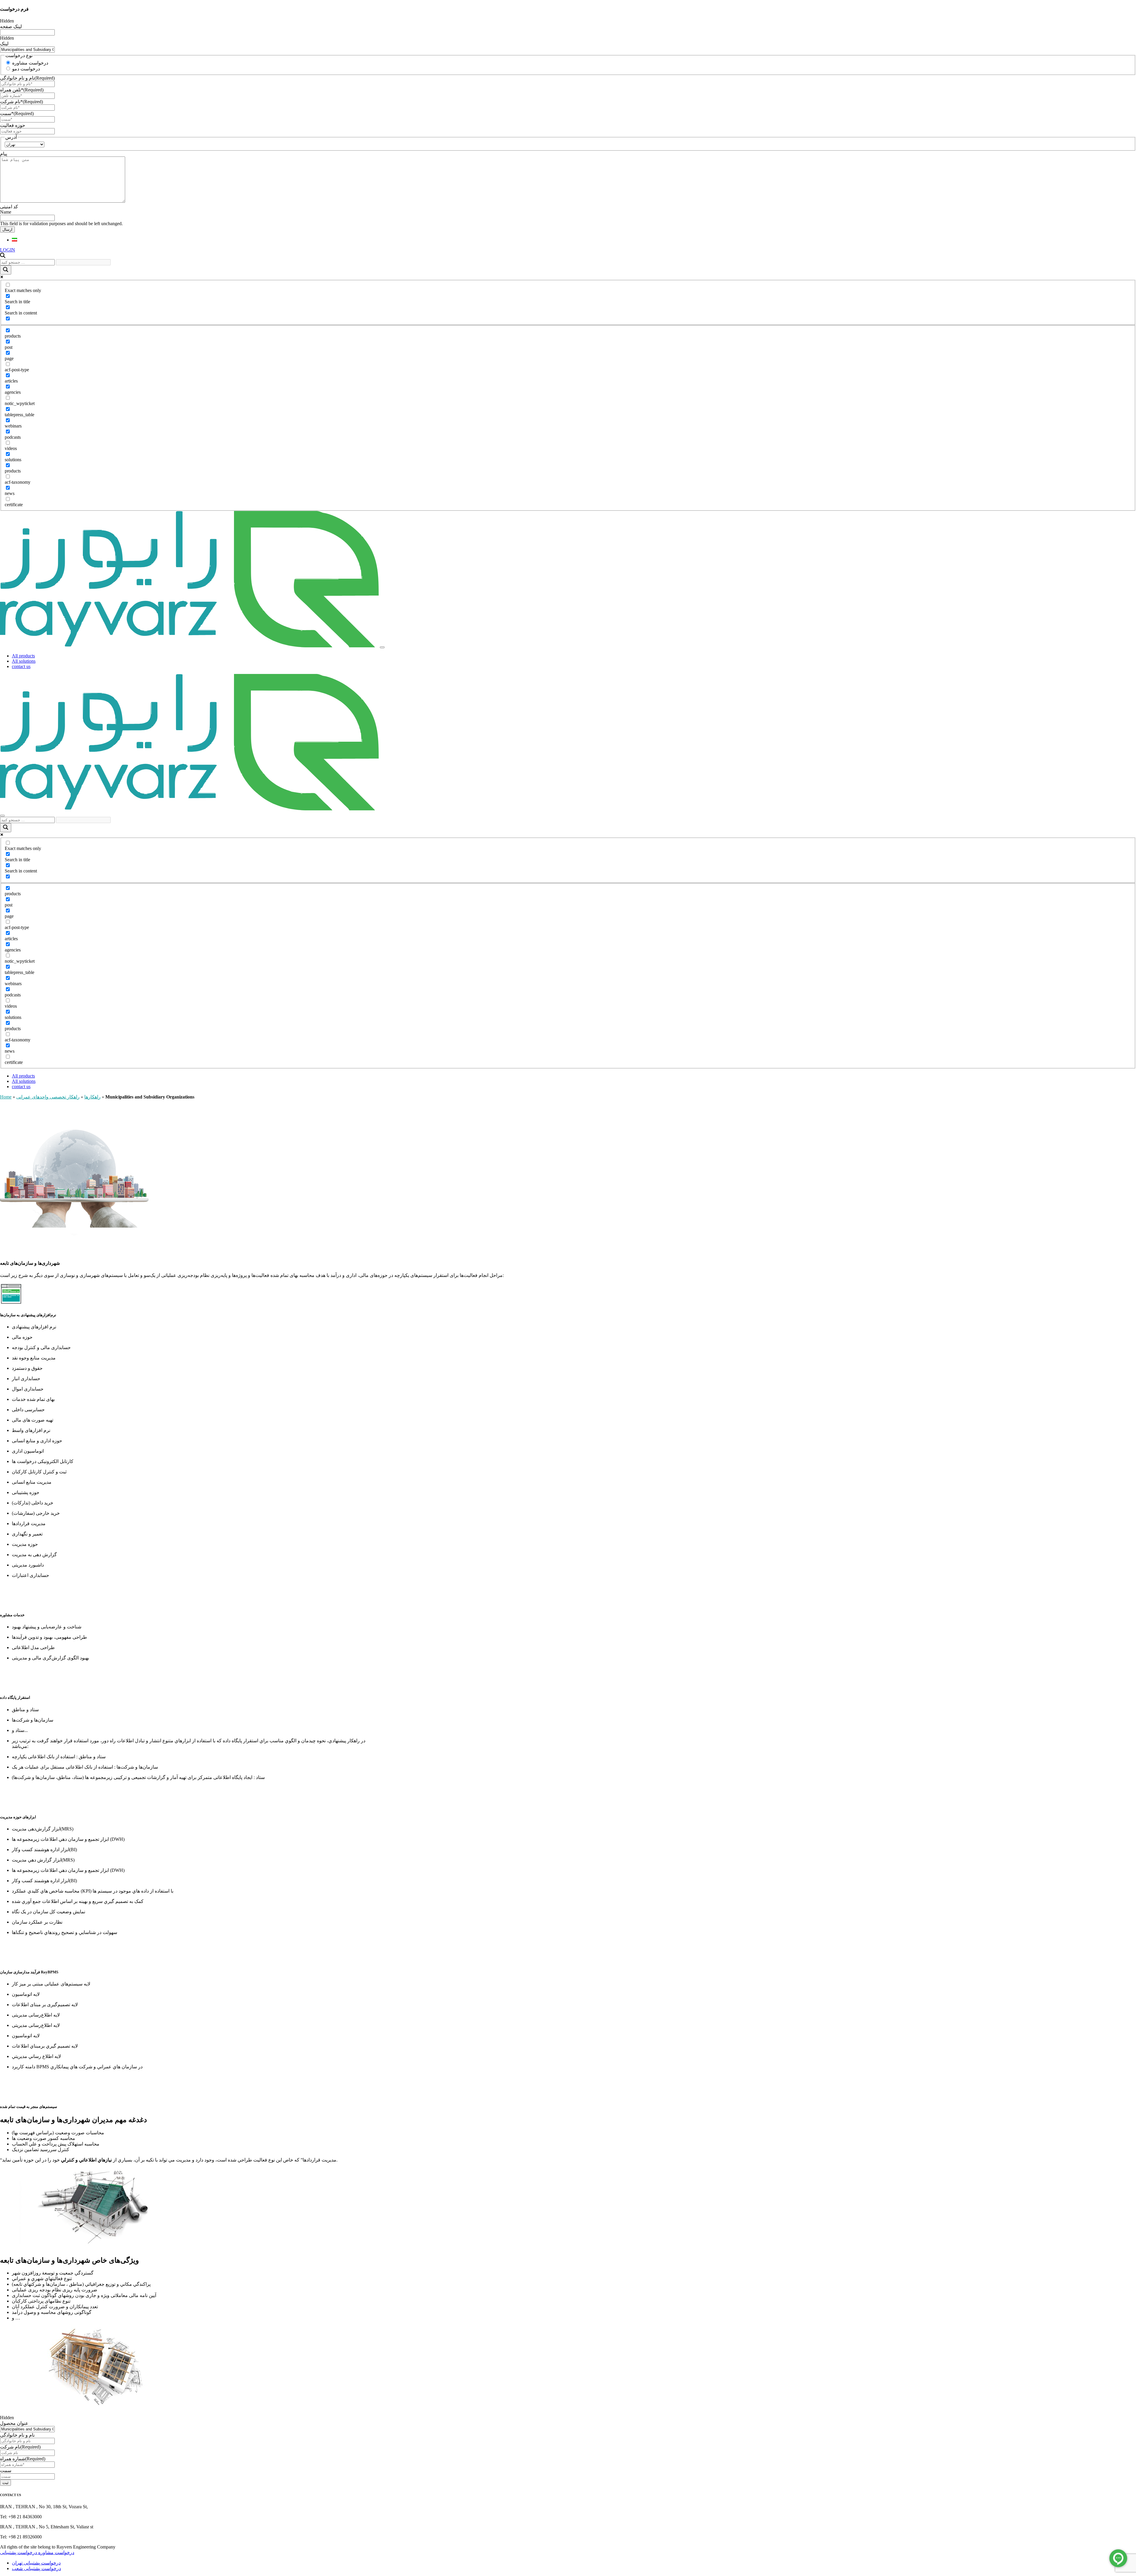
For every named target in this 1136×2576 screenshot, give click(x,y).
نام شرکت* (21, 102)
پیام (4, 154)
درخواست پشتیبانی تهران (36, 2563)
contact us (21, 666)
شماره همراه (23, 2459)
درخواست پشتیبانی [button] (18, 2552)
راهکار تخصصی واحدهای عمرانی (48, 1097)
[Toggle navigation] (382, 647)
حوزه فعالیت (13, 125)
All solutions (24, 661)
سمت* (17, 113)
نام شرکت (20, 2447)
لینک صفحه (11, 26)
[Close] (2, 816)
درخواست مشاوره (30, 63)
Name (6, 212)
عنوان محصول (14, 2423)
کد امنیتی (9, 207)
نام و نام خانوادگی (27, 78)
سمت (6, 2471)
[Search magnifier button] (6, 270)
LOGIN (8, 250)
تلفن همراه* (22, 90)
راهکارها (92, 1097)
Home (6, 1097)
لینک (4, 44)
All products (23, 656)
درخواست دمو (26, 69)
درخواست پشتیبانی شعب (36, 2568)
